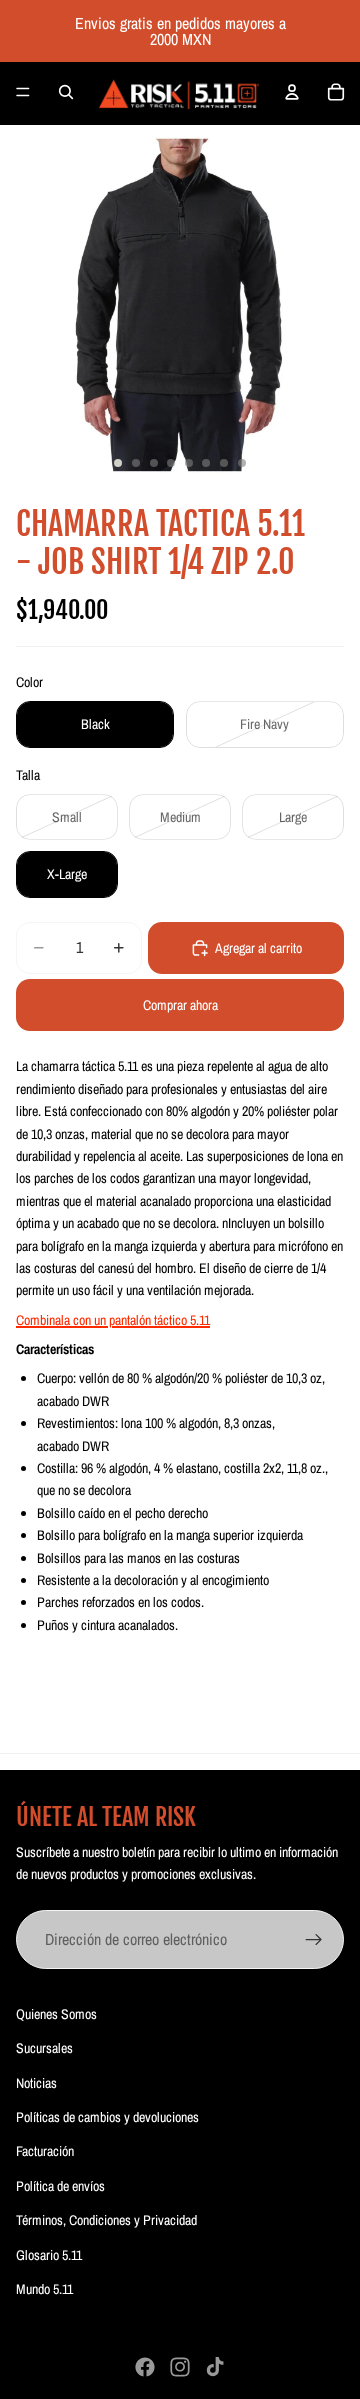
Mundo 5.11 (44, 2289)
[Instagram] (180, 2367)
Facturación (45, 2151)
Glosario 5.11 (49, 2255)
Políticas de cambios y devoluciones (107, 2117)
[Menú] (23, 92)
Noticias (36, 2083)
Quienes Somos (56, 2014)
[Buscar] (66, 92)
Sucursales (44, 2048)
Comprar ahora (180, 1005)
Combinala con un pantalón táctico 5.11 (113, 1320)
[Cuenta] (292, 92)
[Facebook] (145, 2367)
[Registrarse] (314, 1940)
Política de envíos (60, 2186)
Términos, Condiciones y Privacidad (106, 2220)
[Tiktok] (215, 2367)
